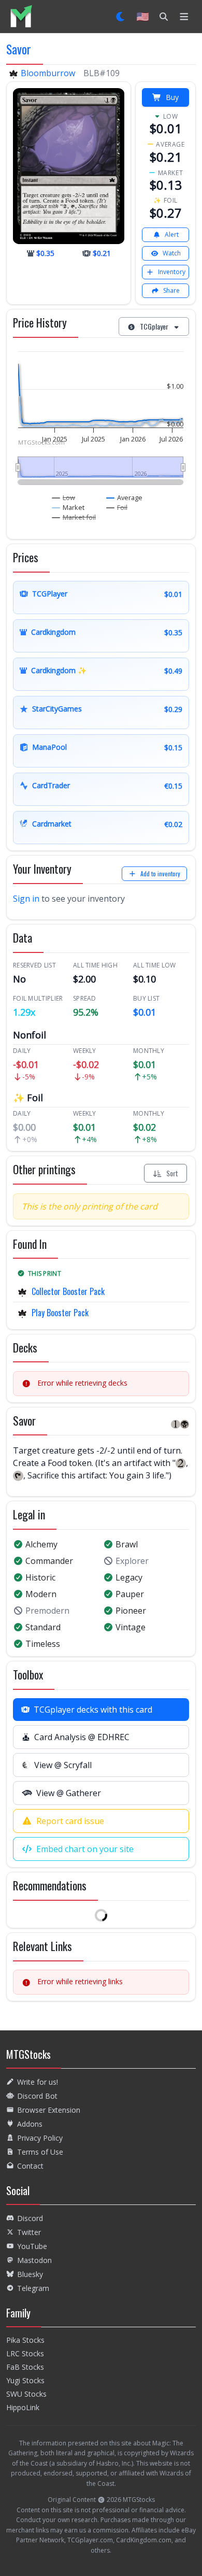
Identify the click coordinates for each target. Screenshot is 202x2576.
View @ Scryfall (63, 1765)
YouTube (32, 2246)
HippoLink (23, 2407)
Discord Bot (37, 2096)
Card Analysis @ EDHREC (82, 1737)
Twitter (29, 2232)
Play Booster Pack (60, 1313)
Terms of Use (40, 2152)
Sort (172, 1173)
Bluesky (30, 2274)
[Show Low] (64, 497)
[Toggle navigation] (184, 17)
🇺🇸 (143, 16)
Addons (30, 2124)
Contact (30, 2166)
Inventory (172, 272)
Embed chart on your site (85, 1849)
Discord (30, 2218)
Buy (172, 97)
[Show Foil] (117, 507)
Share (171, 290)
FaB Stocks (25, 2367)
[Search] (164, 17)
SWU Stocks (26, 2394)
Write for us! (38, 2082)
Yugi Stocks (25, 2380)
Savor (19, 49)
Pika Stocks (25, 2340)
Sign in (26, 899)
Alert (172, 234)
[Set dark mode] (121, 17)
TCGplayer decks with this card (93, 1710)
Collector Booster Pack (68, 1291)
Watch (172, 253)
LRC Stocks (25, 2353)
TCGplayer (154, 326)
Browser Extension (49, 2110)
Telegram (33, 2288)
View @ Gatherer (69, 1793)
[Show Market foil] (74, 517)
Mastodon (34, 2260)
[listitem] (21, 16)
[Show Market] (68, 507)
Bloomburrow (48, 73)
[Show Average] (125, 497)
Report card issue (70, 1821)
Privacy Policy (40, 2138)
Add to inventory (160, 873)
